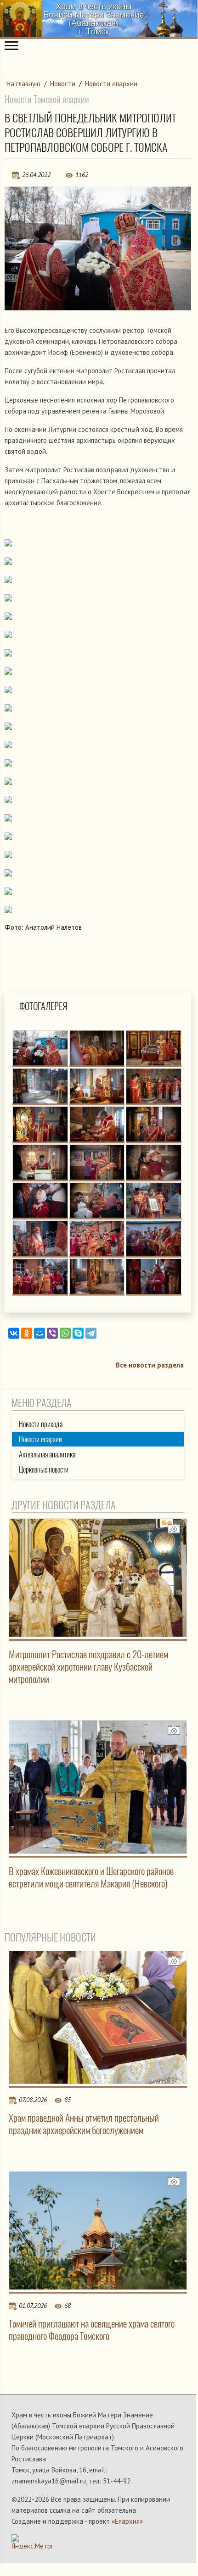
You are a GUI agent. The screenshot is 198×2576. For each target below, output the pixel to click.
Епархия (127, 2521)
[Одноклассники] (27, 1333)
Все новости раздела (150, 1365)
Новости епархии (111, 84)
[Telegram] (91, 1333)
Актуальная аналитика (47, 1454)
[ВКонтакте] (14, 1333)
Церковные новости (44, 1470)
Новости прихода (41, 1424)
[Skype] (78, 1333)
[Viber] (52, 1333)
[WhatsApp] (65, 1333)
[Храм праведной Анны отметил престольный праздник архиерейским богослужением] (98, 2017)
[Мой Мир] (40, 1333)
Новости (63, 84)
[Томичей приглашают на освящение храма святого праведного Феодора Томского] (98, 2231)
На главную (23, 84)
